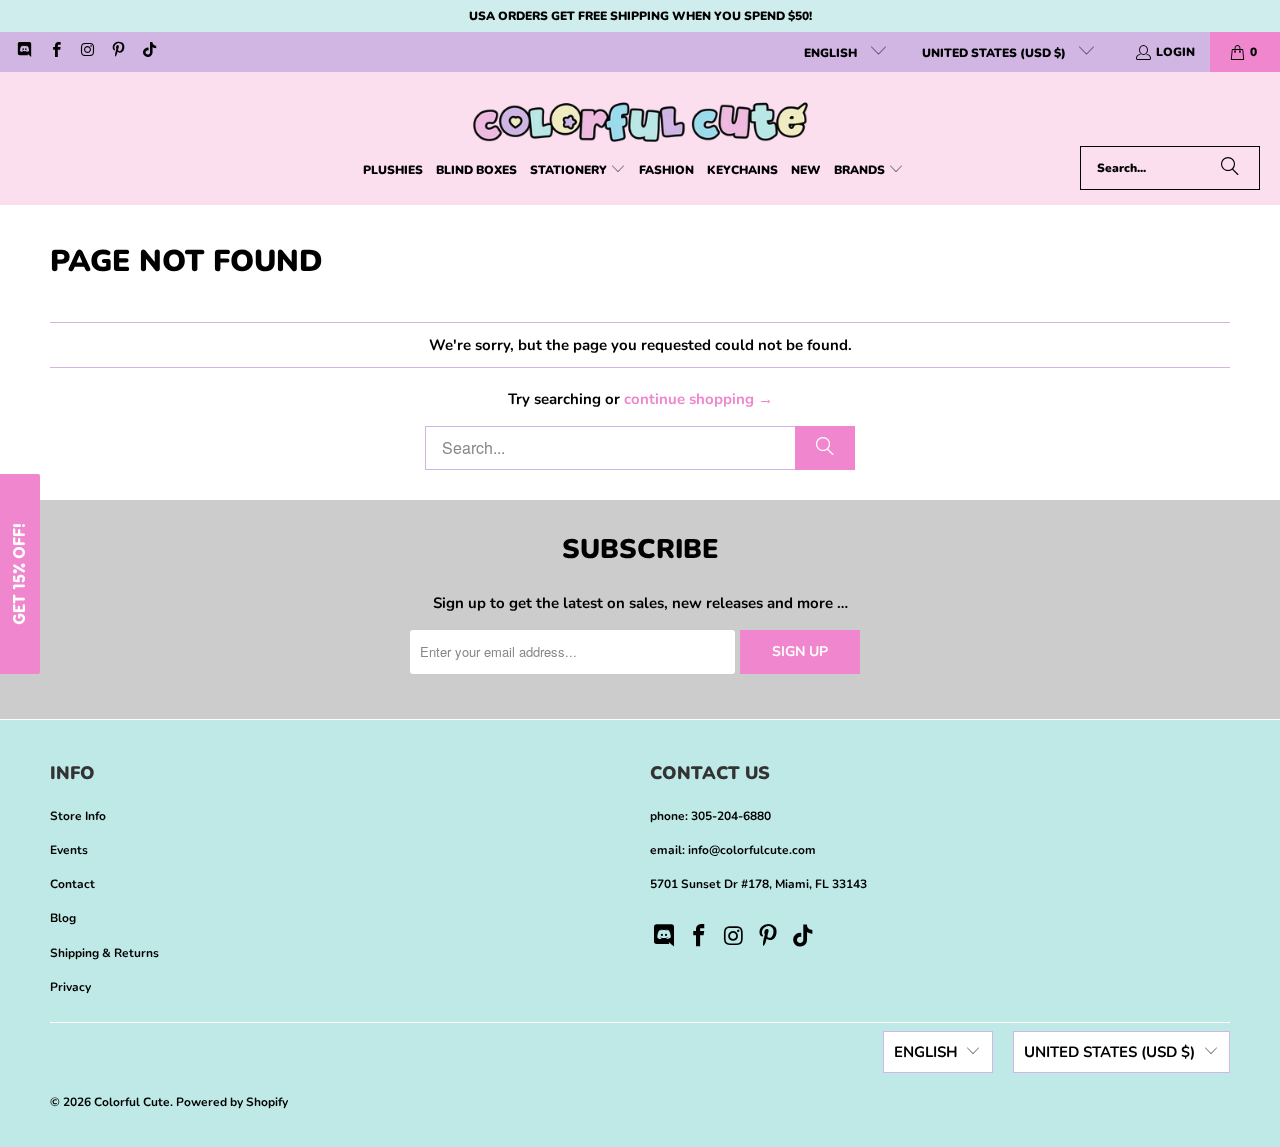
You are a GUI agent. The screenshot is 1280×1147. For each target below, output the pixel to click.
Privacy (70, 987)
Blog (63, 918)
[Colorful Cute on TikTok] (148, 52)
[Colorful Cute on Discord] (23, 52)
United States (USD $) (995, 53)
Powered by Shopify (232, 1102)
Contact (72, 884)
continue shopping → (698, 399)
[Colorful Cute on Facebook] (54, 52)
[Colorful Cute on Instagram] (86, 52)
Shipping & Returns (104, 953)
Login (1175, 52)
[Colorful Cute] (640, 114)
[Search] (1230, 168)
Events (69, 850)
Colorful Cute (132, 1102)
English (832, 53)
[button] (578, 170)
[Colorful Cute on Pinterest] (117, 52)
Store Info (78, 816)
